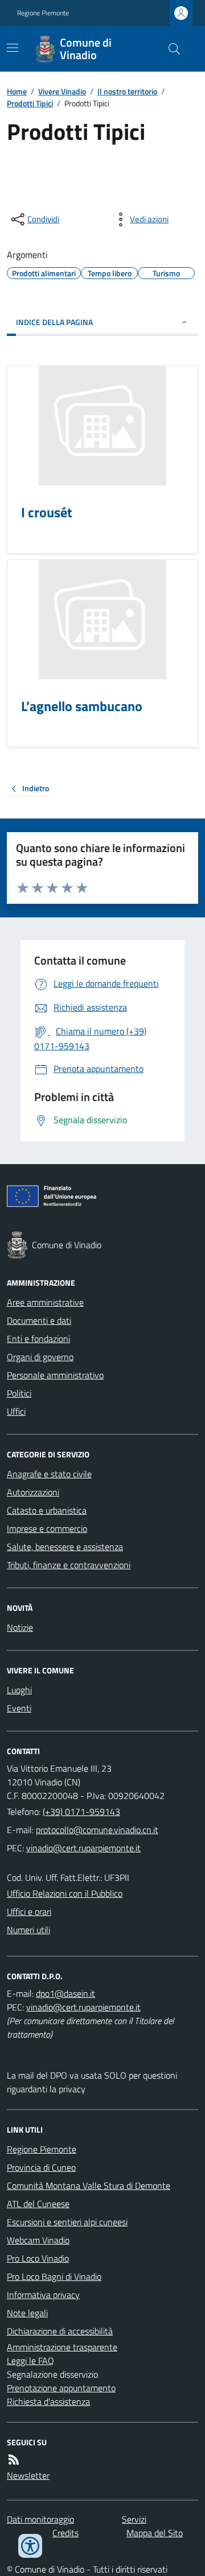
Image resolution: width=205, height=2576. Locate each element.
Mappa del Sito (155, 2533)
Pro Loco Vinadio (38, 2258)
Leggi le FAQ (30, 2361)
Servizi (134, 2519)
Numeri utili (28, 1930)
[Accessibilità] (30, 2546)
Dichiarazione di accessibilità (60, 2331)
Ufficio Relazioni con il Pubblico (65, 1893)
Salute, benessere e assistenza (65, 1547)
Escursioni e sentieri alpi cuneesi (67, 2222)
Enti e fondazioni (38, 1339)
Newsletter (28, 2475)
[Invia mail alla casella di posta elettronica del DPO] (65, 1993)
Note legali (27, 2313)
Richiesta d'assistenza (48, 2402)
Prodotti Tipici (30, 103)
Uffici (16, 1411)
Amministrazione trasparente (62, 2347)
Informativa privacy (43, 2295)
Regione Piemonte (43, 13)
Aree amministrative (45, 1302)
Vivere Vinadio (62, 91)
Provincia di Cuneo (41, 2167)
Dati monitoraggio (40, 2519)
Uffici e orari (29, 1912)
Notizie (20, 1627)
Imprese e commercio (47, 1528)
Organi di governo (40, 1357)
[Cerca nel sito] (170, 49)
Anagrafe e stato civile (49, 1474)
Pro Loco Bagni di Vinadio (54, 2276)
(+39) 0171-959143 (81, 1811)
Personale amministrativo (55, 1375)
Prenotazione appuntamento (61, 2388)
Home (17, 91)
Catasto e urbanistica (47, 1510)
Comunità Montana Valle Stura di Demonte (89, 2186)
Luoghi (19, 1690)
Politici (19, 1393)
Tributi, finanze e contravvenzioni (69, 1565)
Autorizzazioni (33, 1492)
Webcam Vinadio (38, 2240)
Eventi (19, 1708)
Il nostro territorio (127, 91)
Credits (65, 2533)
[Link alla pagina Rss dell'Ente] (14, 2459)
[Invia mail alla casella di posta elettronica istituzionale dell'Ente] (97, 1830)
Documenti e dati (39, 1320)
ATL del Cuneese (38, 2204)
